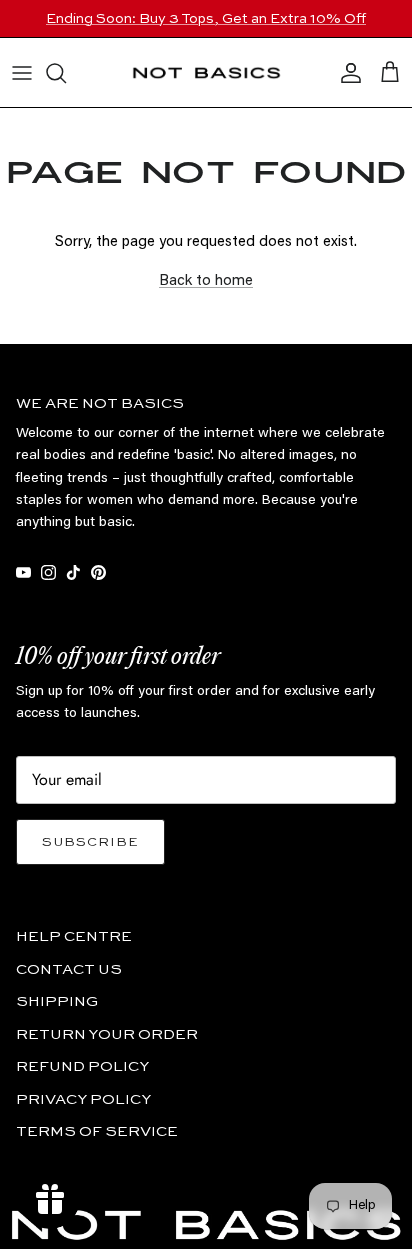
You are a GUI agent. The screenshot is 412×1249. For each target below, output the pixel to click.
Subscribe (90, 842)
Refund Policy (82, 1066)
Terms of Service (97, 1131)
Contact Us (69, 969)
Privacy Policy (83, 1099)
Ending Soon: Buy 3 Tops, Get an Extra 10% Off (206, 19)
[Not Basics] (206, 73)
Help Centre (74, 936)
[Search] (66, 73)
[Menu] (22, 73)
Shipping (57, 1001)
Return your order (107, 1034)
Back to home (206, 281)
